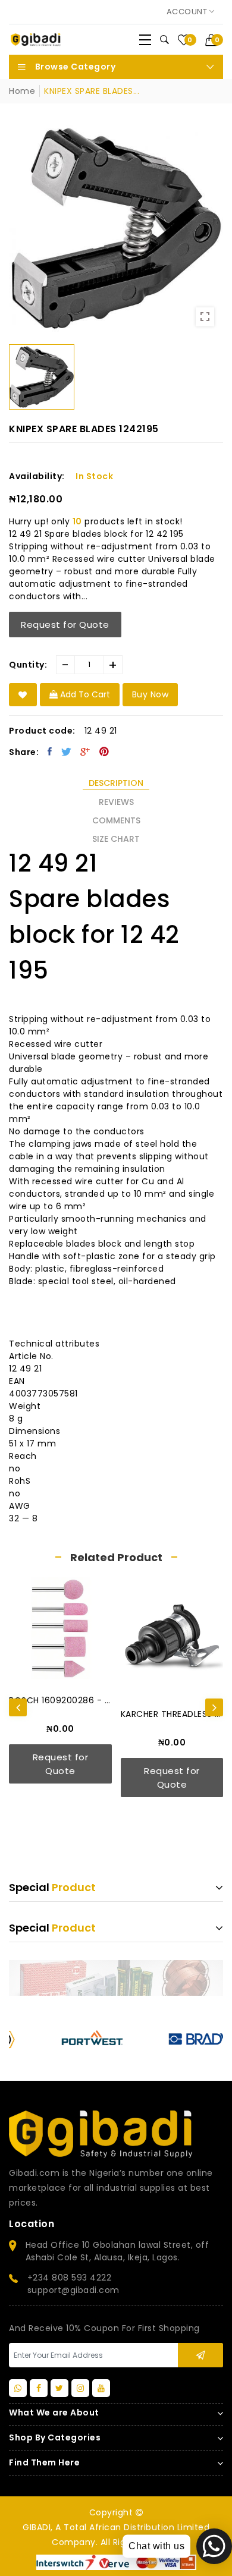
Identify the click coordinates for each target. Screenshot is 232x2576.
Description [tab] (116, 783)
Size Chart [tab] (116, 839)
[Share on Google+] (85, 751)
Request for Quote (65, 625)
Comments (116, 820)
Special (52, 1887)
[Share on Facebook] (50, 751)
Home (22, 91)
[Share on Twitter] (67, 751)
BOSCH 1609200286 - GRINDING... (60, 1700)
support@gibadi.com (73, 2290)
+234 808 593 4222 (70, 2278)
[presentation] (18, 1707)
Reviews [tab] (116, 802)
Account (188, 12)
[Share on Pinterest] (104, 751)
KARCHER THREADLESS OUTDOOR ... (172, 1714)
